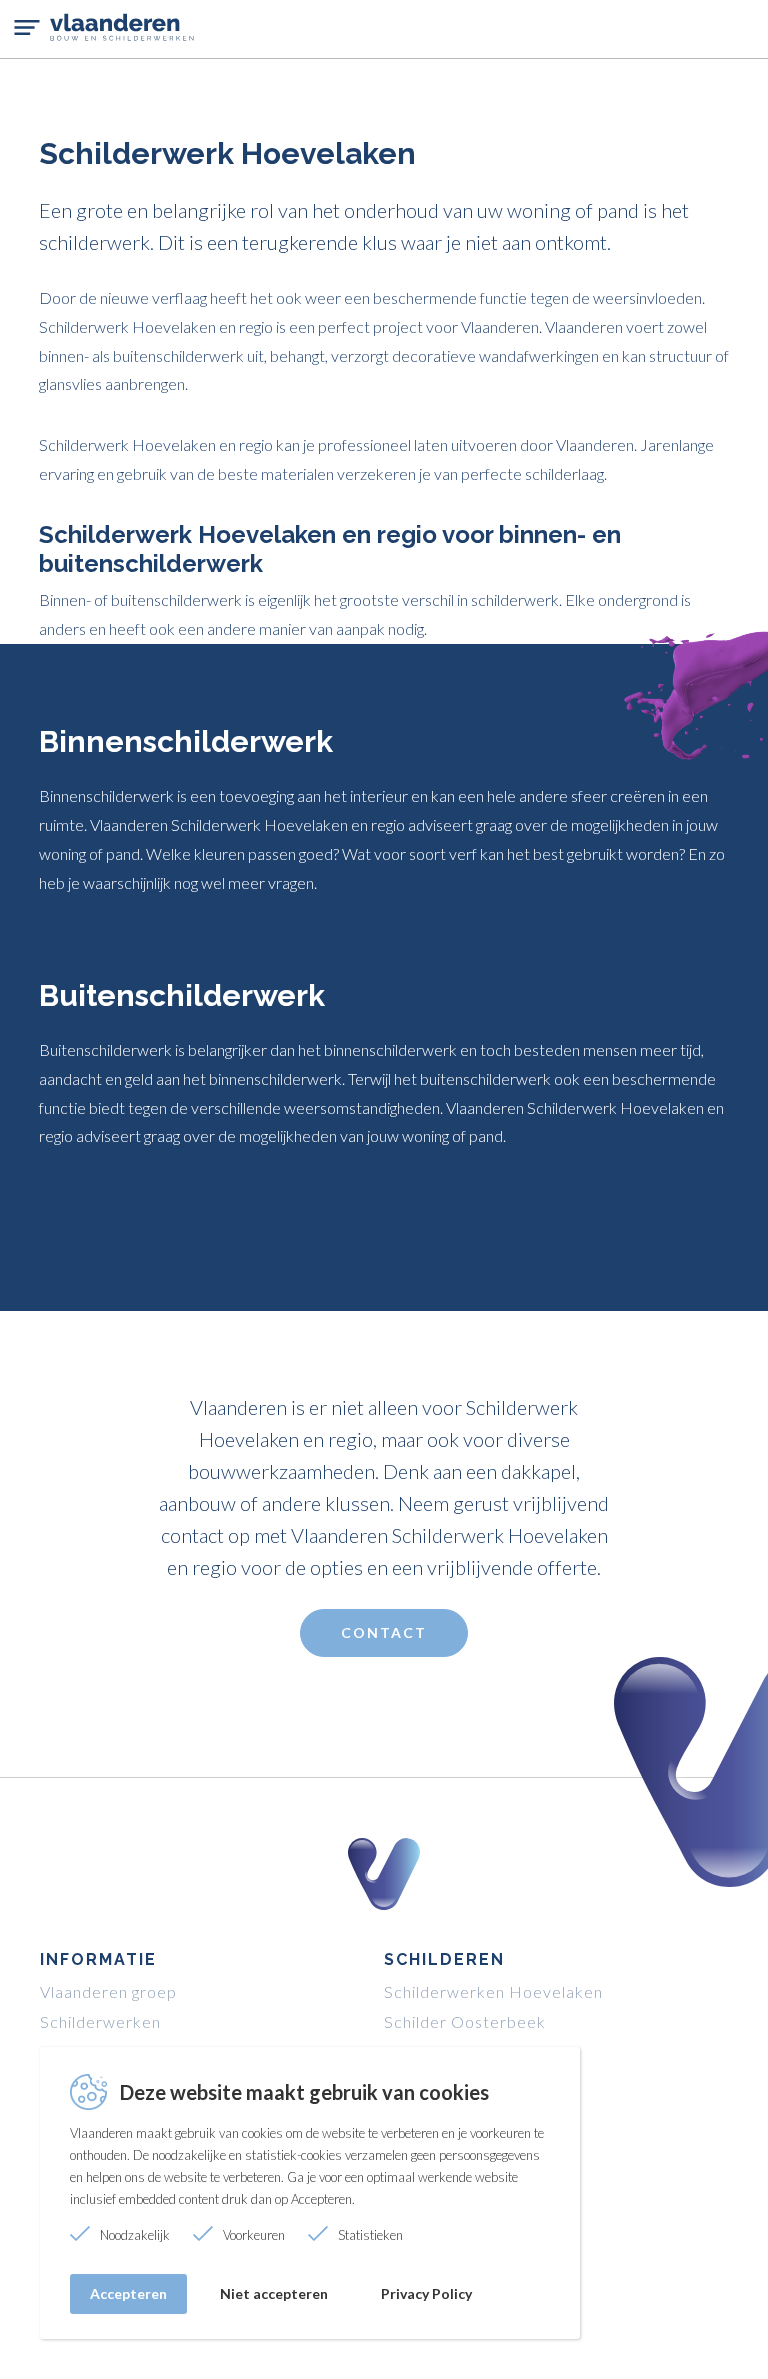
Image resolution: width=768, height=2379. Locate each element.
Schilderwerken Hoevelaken (493, 1991)
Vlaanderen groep (108, 1991)
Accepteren (128, 2293)
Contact (384, 1632)
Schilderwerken (100, 2021)
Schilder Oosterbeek (465, 2021)
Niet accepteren (274, 2293)
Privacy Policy (426, 2293)
